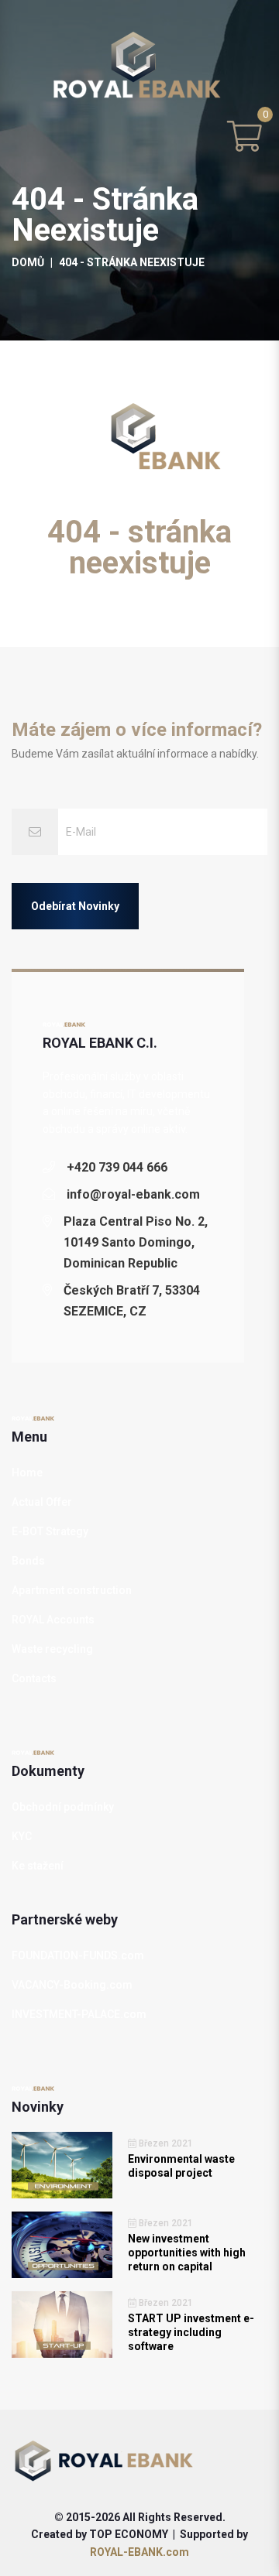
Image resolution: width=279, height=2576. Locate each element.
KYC (22, 1836)
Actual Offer (42, 1502)
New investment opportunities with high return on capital (187, 2253)
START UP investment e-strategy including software (191, 2332)
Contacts (34, 1678)
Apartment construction (72, 1590)
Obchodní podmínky (63, 1807)
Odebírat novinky (75, 906)
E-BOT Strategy (50, 1531)
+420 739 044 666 (117, 1167)
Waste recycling (52, 1649)
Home (27, 1473)
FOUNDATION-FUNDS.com (78, 1955)
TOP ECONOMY (129, 2534)
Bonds (28, 1561)
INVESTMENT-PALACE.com (79, 2014)
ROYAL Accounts (53, 1620)
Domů (28, 262)
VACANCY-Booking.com (72, 1985)
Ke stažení (38, 1866)
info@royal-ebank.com (133, 1194)
